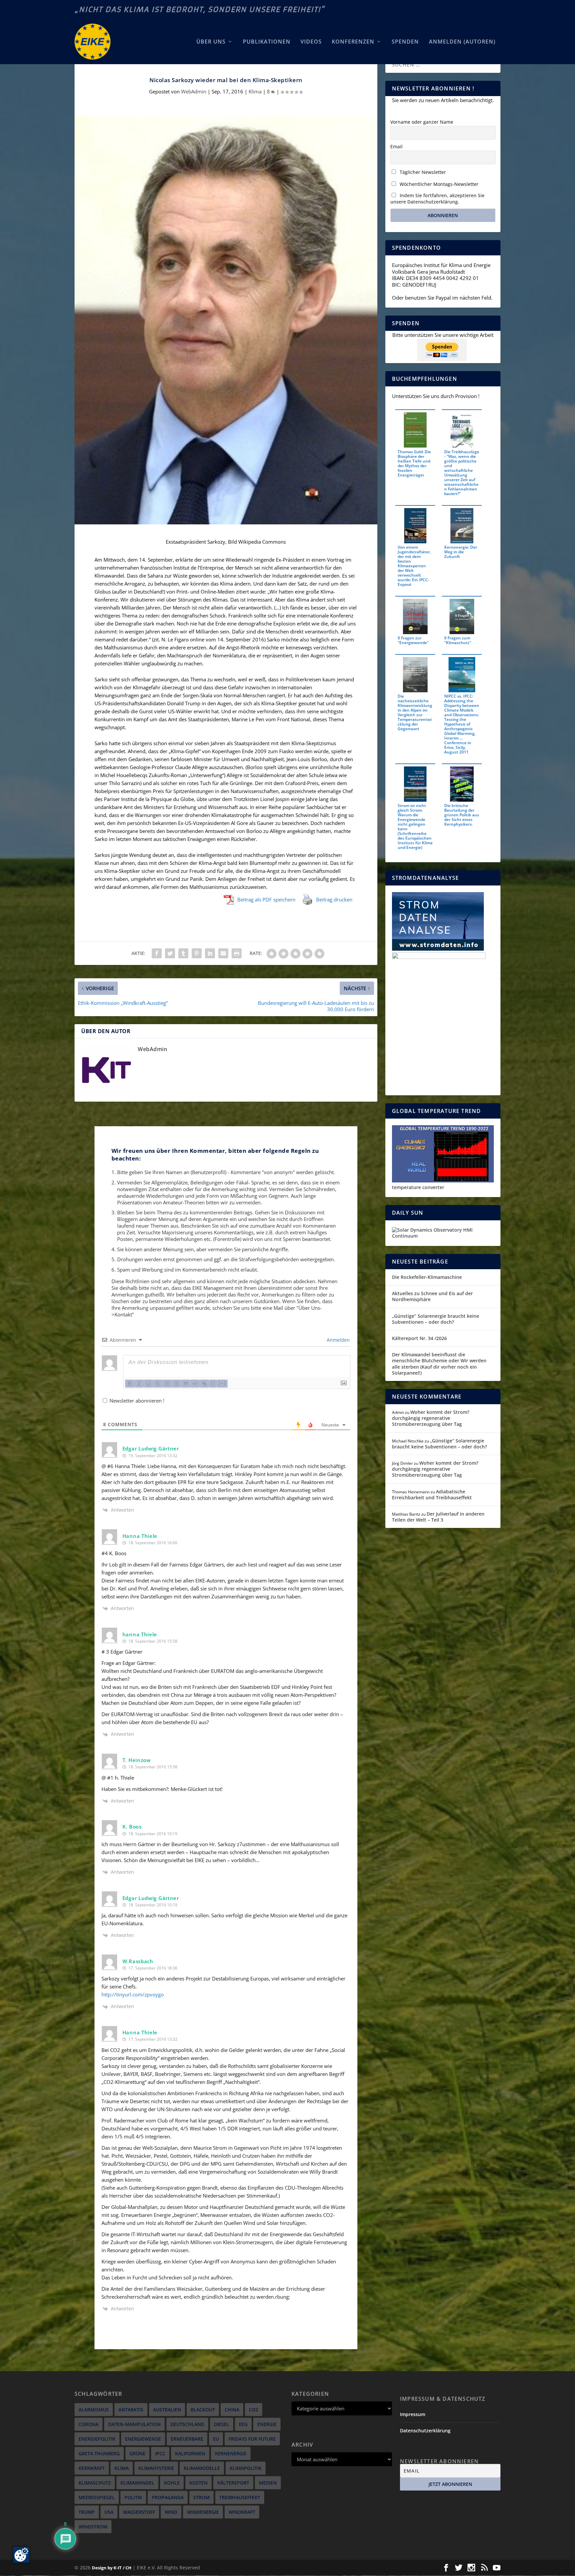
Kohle (172, 2483)
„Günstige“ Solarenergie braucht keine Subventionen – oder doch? (436, 1319)
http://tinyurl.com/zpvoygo (133, 1994)
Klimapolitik (246, 2468)
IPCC (160, 2453)
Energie (267, 2424)
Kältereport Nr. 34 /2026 (419, 1338)
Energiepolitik (97, 2439)
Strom (201, 2497)
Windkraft (242, 2512)
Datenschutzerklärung (425, 2431)
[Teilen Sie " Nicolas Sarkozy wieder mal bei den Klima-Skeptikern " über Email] (223, 953)
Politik (133, 2497)
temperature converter (418, 1187)
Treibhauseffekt (240, 2497)
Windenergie (203, 2512)
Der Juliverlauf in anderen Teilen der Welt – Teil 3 (438, 1517)
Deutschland (187, 2424)
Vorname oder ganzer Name (422, 122)
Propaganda (168, 2497)
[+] (222, 1383)
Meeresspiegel (97, 2497)
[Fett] (130, 1384)
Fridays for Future (252, 2439)
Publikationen (267, 42)
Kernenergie (231, 2453)
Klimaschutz (95, 2483)
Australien (167, 2410)
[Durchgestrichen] (158, 1384)
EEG (243, 2424)
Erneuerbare (187, 2439)
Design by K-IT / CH (112, 2568)
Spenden (405, 42)
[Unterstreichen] (148, 1384)
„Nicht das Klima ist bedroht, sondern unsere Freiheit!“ (200, 9)
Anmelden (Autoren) (462, 42)
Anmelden (338, 1340)
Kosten (198, 2483)
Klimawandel (137, 2483)
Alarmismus (94, 2410)
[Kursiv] (139, 1384)
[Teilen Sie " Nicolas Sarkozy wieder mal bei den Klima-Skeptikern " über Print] (237, 953)
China (232, 2410)
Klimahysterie (156, 2468)
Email (396, 146)
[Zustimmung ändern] (21, 2555)
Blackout (203, 2410)
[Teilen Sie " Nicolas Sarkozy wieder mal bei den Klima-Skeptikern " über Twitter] (170, 953)
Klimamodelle (202, 2468)
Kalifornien (190, 2453)
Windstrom (93, 2527)
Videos (311, 42)
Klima (255, 91)
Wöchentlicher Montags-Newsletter (438, 184)
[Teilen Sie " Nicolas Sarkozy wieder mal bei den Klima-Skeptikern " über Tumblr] (183, 953)
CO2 (254, 2410)
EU (216, 2439)
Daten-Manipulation (134, 2424)
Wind (171, 2512)
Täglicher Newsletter (422, 172)
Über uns (211, 42)
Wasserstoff (139, 2512)
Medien (268, 2483)
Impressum (413, 2414)
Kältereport (233, 2483)
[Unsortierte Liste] (176, 1384)
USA (109, 2512)
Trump (87, 2512)
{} (213, 1383)
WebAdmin (194, 91)
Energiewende (143, 2439)
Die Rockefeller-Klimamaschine (427, 1277)
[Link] (204, 1384)
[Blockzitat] (186, 1384)
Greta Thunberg (99, 2453)
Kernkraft (92, 2468)
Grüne (137, 2453)
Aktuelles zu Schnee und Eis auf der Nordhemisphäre (432, 1296)
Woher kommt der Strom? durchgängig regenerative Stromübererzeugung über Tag (431, 1418)
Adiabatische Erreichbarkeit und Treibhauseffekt (432, 1494)
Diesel (222, 2424)
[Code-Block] (195, 1384)
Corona (89, 2424)
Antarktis (131, 2410)
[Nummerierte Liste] (167, 1384)
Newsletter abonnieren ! (136, 1401)
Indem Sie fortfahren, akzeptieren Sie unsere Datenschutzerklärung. (437, 199)
